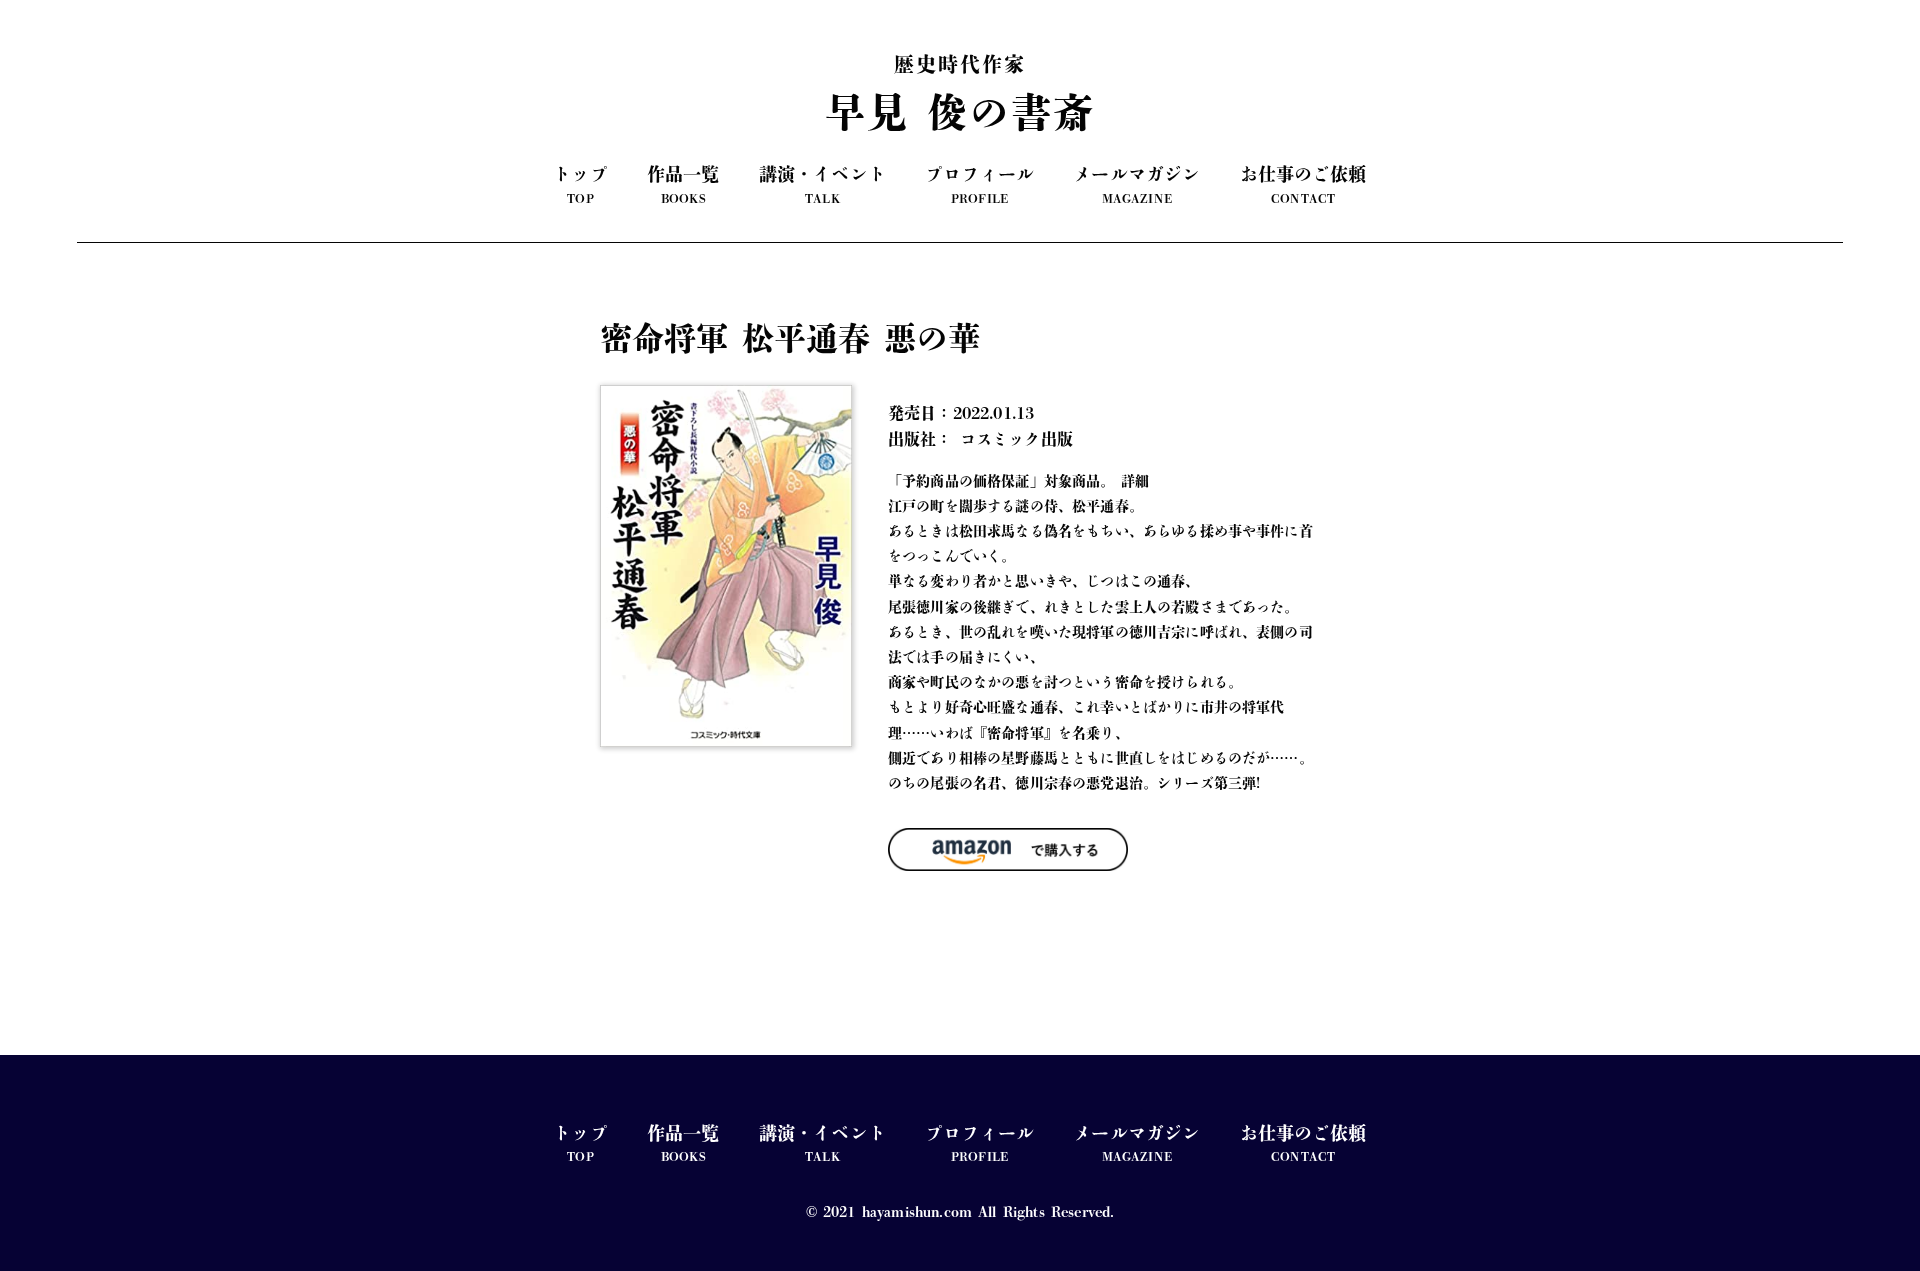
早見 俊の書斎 (960, 93)
